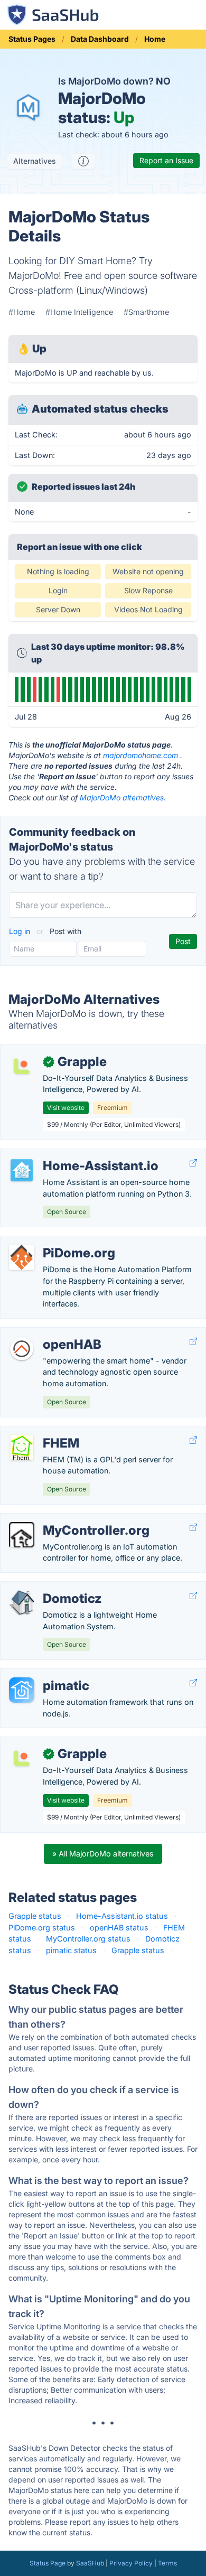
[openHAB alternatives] (22, 1349)
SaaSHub (90, 2563)
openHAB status (119, 1928)
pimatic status (71, 1950)
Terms (167, 2563)
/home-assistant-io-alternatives (66, 1155)
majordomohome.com (141, 755)
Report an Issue (166, 160)
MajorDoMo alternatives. (123, 797)
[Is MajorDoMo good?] (83, 161)
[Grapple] (22, 1066)
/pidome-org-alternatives (54, 1242)
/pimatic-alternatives (45, 1674)
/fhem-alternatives (42, 1432)
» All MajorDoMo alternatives (103, 1854)
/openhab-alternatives (48, 1333)
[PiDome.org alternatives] (22, 1257)
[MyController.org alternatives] (22, 1535)
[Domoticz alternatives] (22, 1603)
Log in (21, 931)
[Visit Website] (193, 1163)
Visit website (66, 1108)
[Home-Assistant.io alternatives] (22, 1170)
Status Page (48, 2563)
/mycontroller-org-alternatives (62, 1519)
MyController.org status (88, 1939)
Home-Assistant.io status (122, 1916)
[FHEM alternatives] (22, 1448)
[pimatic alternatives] (22, 1690)
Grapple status (35, 1916)
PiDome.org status (42, 1928)
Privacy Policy (131, 2563)
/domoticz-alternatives (49, 1587)
